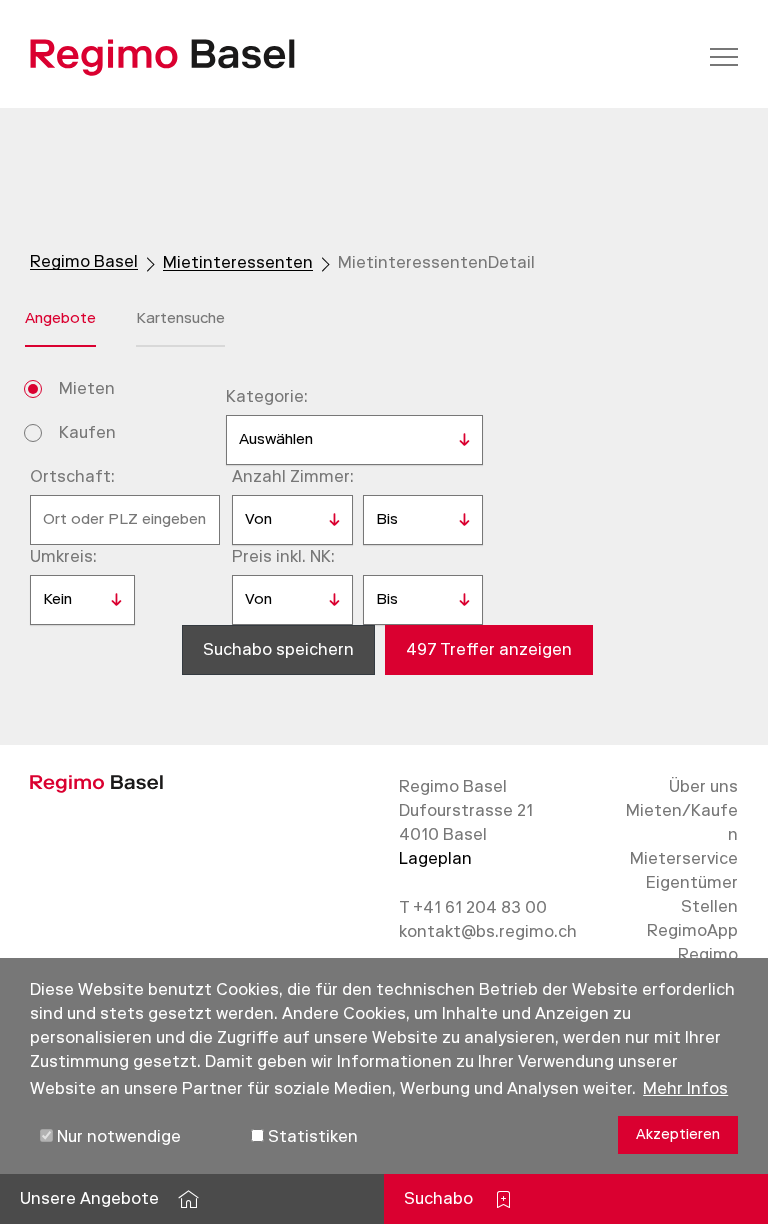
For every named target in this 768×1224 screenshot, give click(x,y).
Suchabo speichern (278, 649)
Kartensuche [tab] (180, 318)
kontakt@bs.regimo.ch (488, 931)
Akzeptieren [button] (678, 1134)
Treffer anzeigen (489, 649)
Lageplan (435, 858)
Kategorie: (267, 396)
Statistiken (311, 1136)
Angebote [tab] (60, 318)
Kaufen (87, 432)
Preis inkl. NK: (283, 556)
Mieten (87, 388)
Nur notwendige (117, 1136)
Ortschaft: (72, 476)
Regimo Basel (84, 261)
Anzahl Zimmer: (293, 476)
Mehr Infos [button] (685, 1088)
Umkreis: (63, 556)
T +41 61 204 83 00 (473, 907)
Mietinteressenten (238, 262)
